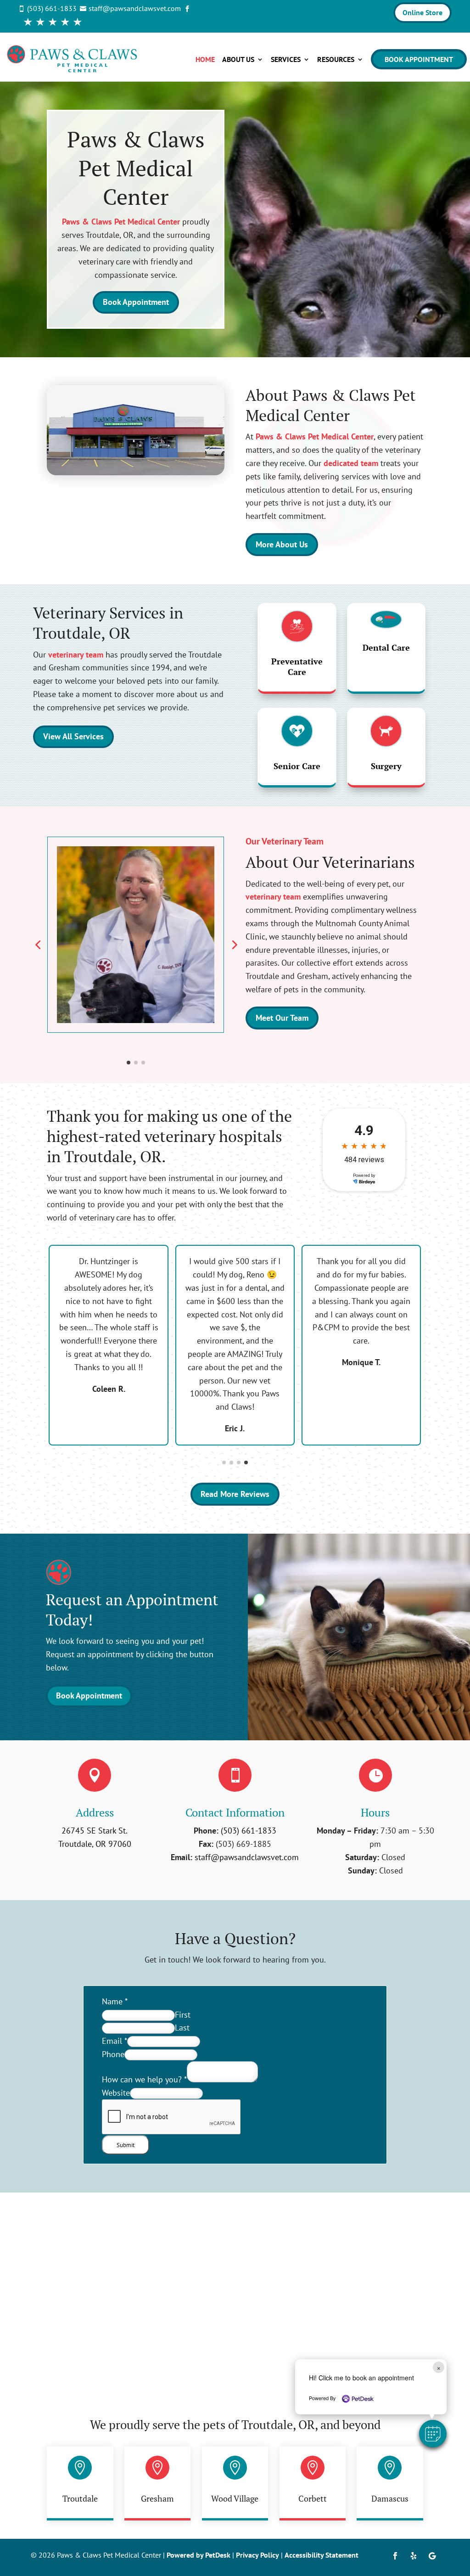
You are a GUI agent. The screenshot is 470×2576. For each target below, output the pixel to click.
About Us (238, 59)
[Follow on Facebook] (395, 2556)
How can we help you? (144, 2079)
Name (115, 2001)
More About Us (282, 544)
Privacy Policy (257, 2555)
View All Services (73, 736)
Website (116, 2093)
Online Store (422, 12)
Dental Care (386, 647)
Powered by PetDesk (199, 2555)
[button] (433, 2434)
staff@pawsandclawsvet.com (247, 1857)
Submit (126, 2145)
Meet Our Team (282, 1018)
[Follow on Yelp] (414, 2556)
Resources (336, 59)
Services (286, 59)
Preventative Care (297, 666)
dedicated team (351, 463)
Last (182, 2028)
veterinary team (76, 655)
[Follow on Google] (432, 2556)
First (183, 2015)
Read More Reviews (235, 1494)
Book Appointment (419, 59)
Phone (113, 2054)
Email (115, 2041)
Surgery (386, 766)
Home (205, 59)
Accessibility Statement (322, 2555)
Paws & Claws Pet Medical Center (121, 222)
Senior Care (297, 766)
